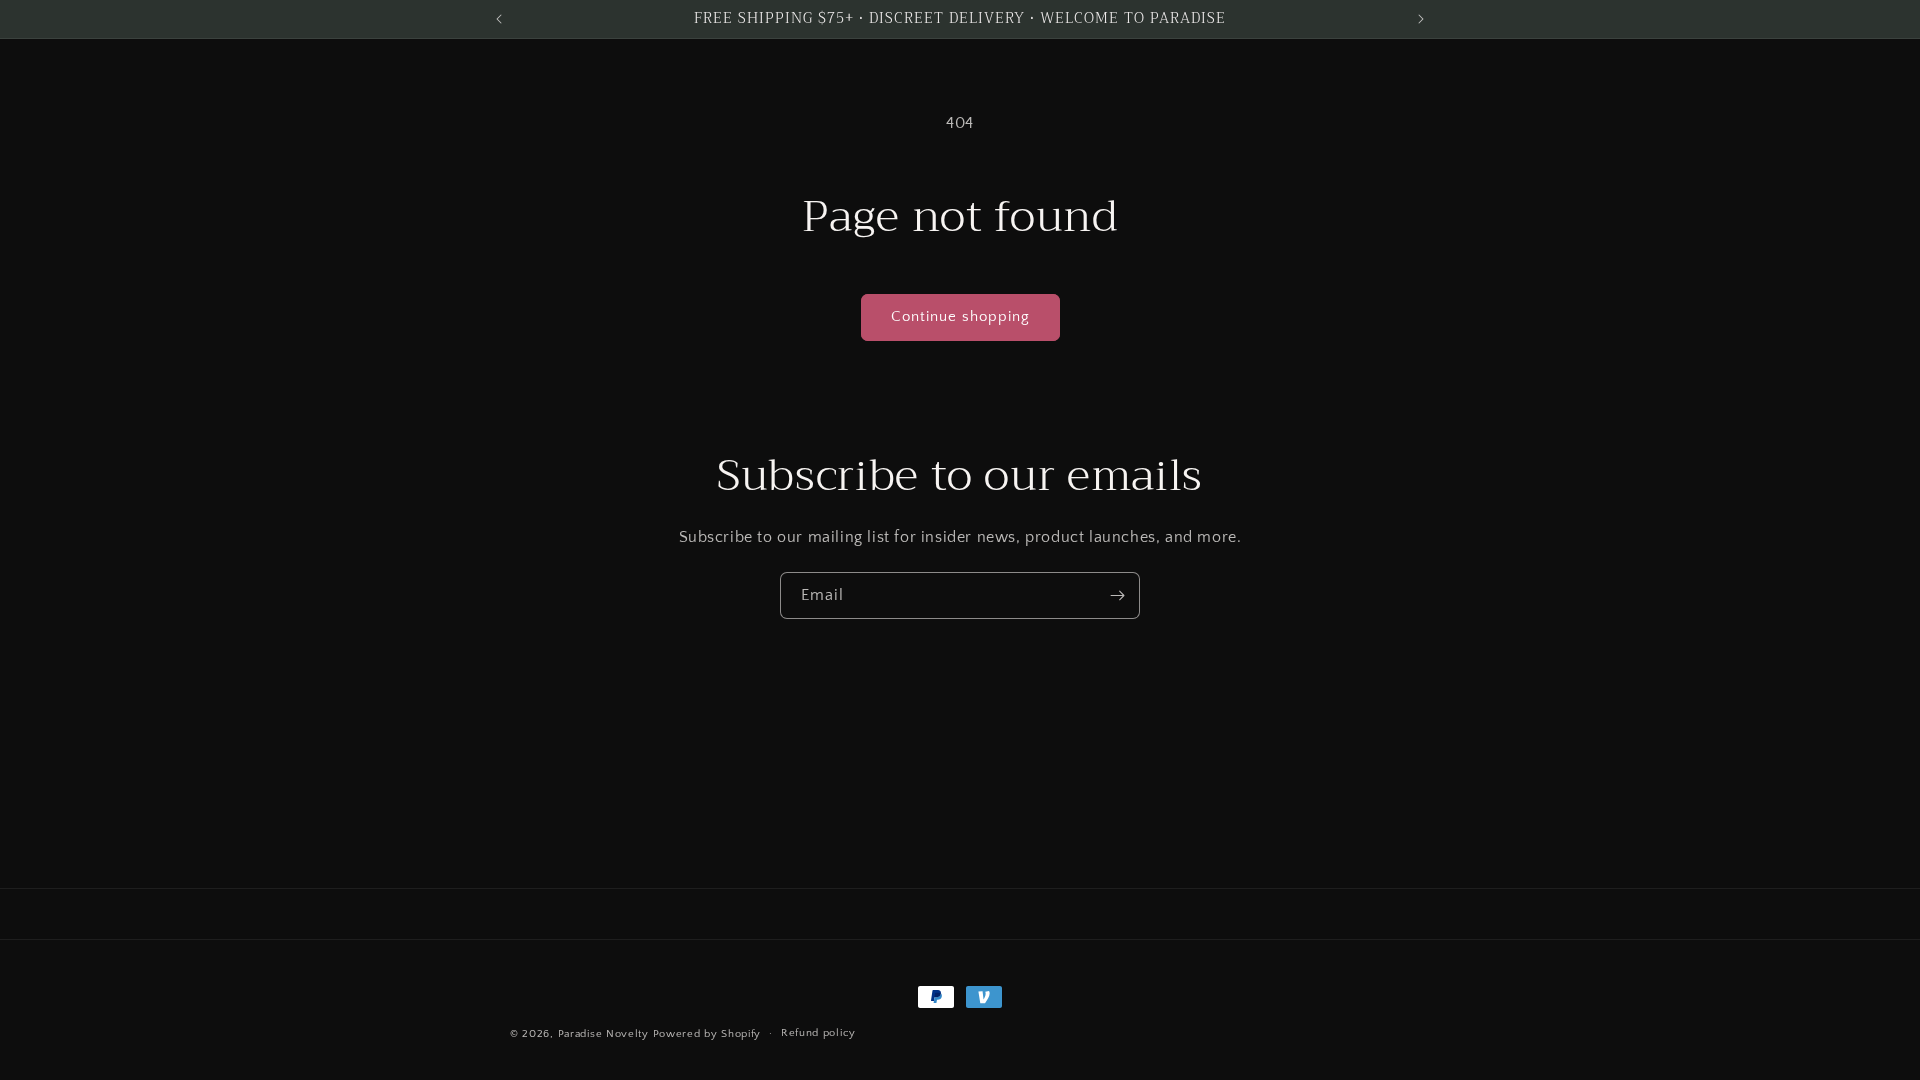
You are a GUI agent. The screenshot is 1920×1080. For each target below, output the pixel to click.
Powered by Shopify (707, 1034)
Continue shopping (960, 316)
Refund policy (818, 1033)
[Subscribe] (1117, 595)
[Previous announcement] (499, 19)
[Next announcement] (1421, 19)
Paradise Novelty (603, 1034)
